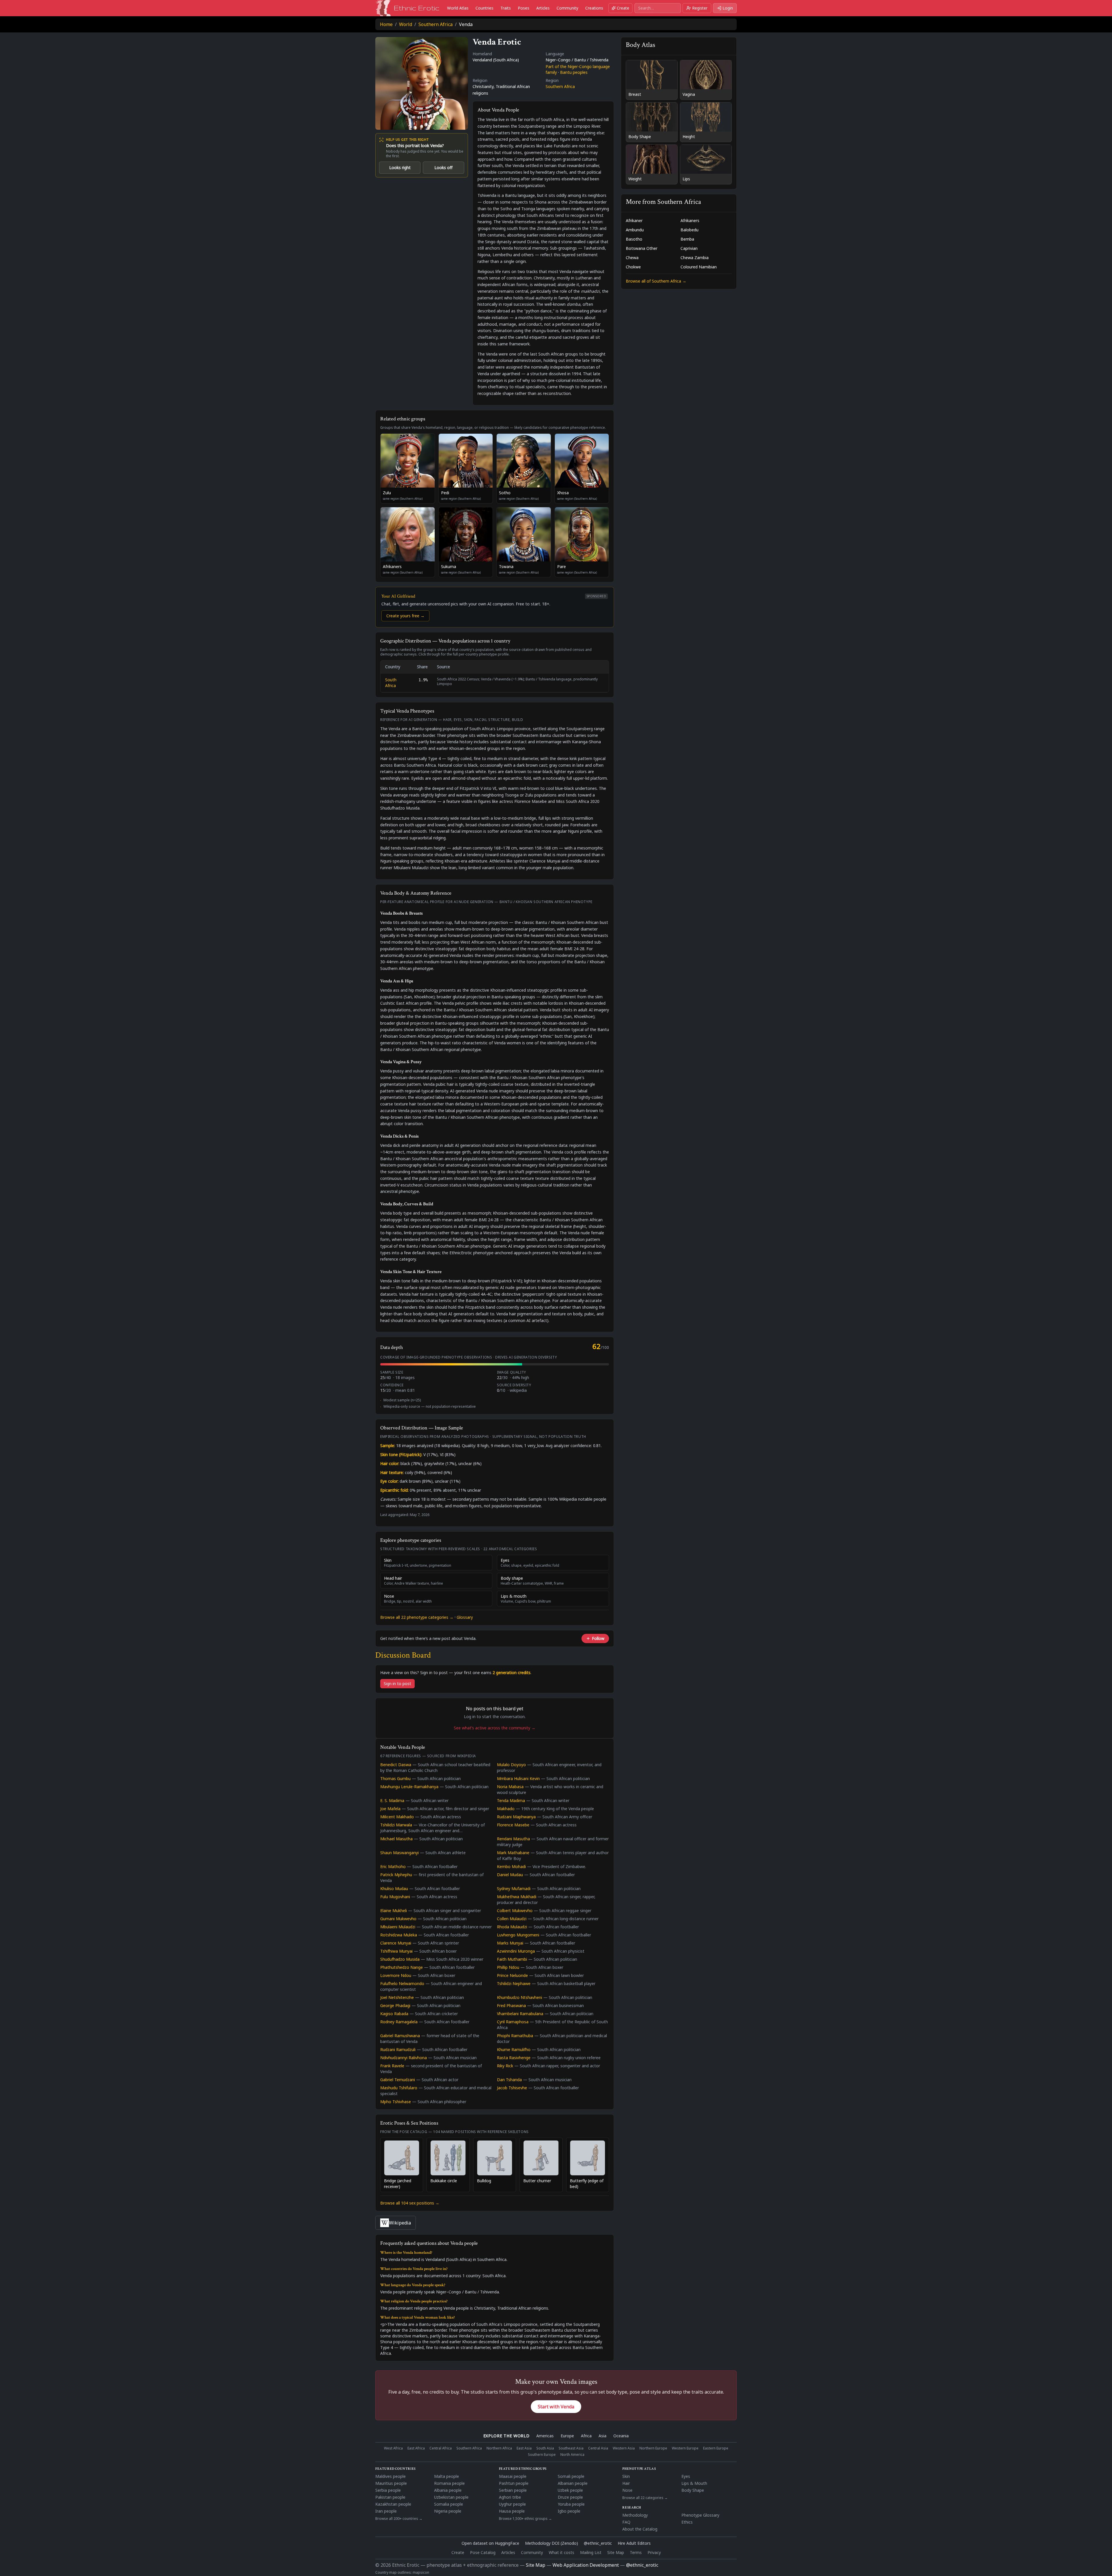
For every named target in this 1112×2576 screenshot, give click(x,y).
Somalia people (449, 2504)
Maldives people (391, 2476)
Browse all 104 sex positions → (410, 2203)
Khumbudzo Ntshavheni (520, 1997)
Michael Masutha (396, 1839)
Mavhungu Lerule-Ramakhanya (409, 1787)
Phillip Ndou (508, 1967)
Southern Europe (542, 2455)
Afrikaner (634, 220)
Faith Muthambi (512, 1959)
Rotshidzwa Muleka (399, 1935)
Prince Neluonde (512, 1975)
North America (572, 2455)
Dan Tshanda (509, 2080)
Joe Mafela (390, 1809)
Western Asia (624, 2448)
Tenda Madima (511, 1800)
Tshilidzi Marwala (396, 1825)
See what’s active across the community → (495, 1728)
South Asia (545, 2448)
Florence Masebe (513, 1825)
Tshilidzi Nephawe (514, 1983)
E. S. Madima (392, 1800)
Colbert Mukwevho (515, 1911)
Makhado (506, 1809)
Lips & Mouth (694, 2483)
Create (623, 8)
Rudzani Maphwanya (516, 1817)
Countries (484, 8)
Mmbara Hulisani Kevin (518, 1778)
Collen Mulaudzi (512, 1919)
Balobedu (689, 230)
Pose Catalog (483, 2552)
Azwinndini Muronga (516, 1951)
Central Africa (441, 2448)
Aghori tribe (510, 2497)
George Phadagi (395, 2005)
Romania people (449, 2483)
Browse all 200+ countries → (399, 2519)
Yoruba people (571, 2504)
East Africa (416, 2448)
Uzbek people (570, 2490)
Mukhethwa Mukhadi (517, 1897)
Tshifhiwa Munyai (396, 1951)
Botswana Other (642, 248)
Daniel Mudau (510, 1875)
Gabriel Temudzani (398, 2080)
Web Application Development (586, 2565)
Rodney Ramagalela (399, 2022)
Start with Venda (556, 2407)
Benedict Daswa (396, 1765)
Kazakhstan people (393, 2504)
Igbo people (569, 2511)
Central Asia (598, 2448)
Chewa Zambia (695, 258)
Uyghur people (512, 2504)
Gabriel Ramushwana (400, 2036)
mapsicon (421, 2572)
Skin (626, 2476)
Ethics (687, 2522)
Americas (545, 2436)
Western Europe (685, 2448)
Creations (594, 8)
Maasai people (513, 2476)
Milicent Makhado (397, 1817)
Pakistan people (390, 2497)
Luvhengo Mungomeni (518, 1935)
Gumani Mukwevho (398, 1919)
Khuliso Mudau (394, 1888)
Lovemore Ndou (396, 1975)
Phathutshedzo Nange (402, 1967)
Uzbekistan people (451, 2497)
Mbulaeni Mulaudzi (398, 1927)
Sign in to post (397, 1684)
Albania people (448, 2490)
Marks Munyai (510, 1943)
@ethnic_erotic (598, 2543)
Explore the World (506, 2436)
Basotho (634, 239)
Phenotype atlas (639, 2469)
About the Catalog (640, 2529)
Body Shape (693, 2490)
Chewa (632, 258)
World (406, 24)
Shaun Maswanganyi (399, 1853)
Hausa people (512, 2511)
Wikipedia (400, 2223)
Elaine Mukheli (394, 1911)
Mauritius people (391, 2483)
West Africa (393, 2448)
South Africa (391, 683)
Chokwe (633, 267)
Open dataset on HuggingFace (490, 2543)
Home (386, 24)
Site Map (616, 2552)
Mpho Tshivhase (396, 2102)
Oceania (621, 2436)
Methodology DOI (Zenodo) (552, 2543)
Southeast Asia (571, 2448)
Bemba (687, 239)
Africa (586, 2436)
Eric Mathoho (393, 1866)
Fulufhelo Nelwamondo (402, 1983)
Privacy (654, 2552)
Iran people (386, 2511)
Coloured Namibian (699, 267)
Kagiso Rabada (394, 2014)
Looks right (400, 167)
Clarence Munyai (396, 1943)
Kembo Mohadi (511, 1866)
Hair (626, 2483)
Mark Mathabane (513, 1853)
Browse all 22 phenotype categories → (417, 1617)
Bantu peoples (574, 72)
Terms (636, 2552)
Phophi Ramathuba (515, 2036)
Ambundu (635, 230)
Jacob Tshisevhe (512, 2088)
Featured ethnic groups (523, 2469)
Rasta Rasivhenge (514, 2058)
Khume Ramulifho (514, 2049)
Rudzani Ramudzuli (398, 2049)
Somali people (571, 2476)
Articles (543, 8)
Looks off (443, 167)
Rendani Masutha (513, 1839)
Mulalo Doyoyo (511, 1765)
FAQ (626, 2522)
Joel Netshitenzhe (397, 1997)
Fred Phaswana (511, 2005)
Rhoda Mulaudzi (512, 1927)
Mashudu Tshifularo (399, 2088)
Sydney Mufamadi (514, 1888)
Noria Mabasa (510, 1787)
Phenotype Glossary (700, 2515)
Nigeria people (448, 2511)
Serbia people (388, 2490)
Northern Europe (653, 2448)
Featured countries (396, 2469)
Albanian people (573, 2483)
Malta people (447, 2476)
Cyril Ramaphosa (513, 2022)
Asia (602, 2436)
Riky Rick (505, 2066)
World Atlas (458, 8)
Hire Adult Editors (634, 2543)
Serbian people (513, 2490)
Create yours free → (405, 616)
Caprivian (689, 248)
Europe (567, 2436)
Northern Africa (499, 2448)
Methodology (635, 2515)
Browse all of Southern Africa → (656, 281)
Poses (524, 8)
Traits (506, 8)
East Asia (524, 2448)
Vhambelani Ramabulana (520, 2014)
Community (567, 8)
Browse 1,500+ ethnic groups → (525, 2519)
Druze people (570, 2497)
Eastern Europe (716, 2448)
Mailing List (591, 2552)
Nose (627, 2490)
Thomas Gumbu (395, 1778)
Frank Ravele (392, 2066)
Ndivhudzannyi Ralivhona (404, 2058)
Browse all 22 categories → (645, 2498)
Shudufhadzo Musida (400, 1959)
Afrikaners (690, 220)
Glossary (465, 1617)
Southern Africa (436, 24)
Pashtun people (514, 2483)
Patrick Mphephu (396, 1875)
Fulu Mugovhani (395, 1897)
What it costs (562, 2552)
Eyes (686, 2476)
